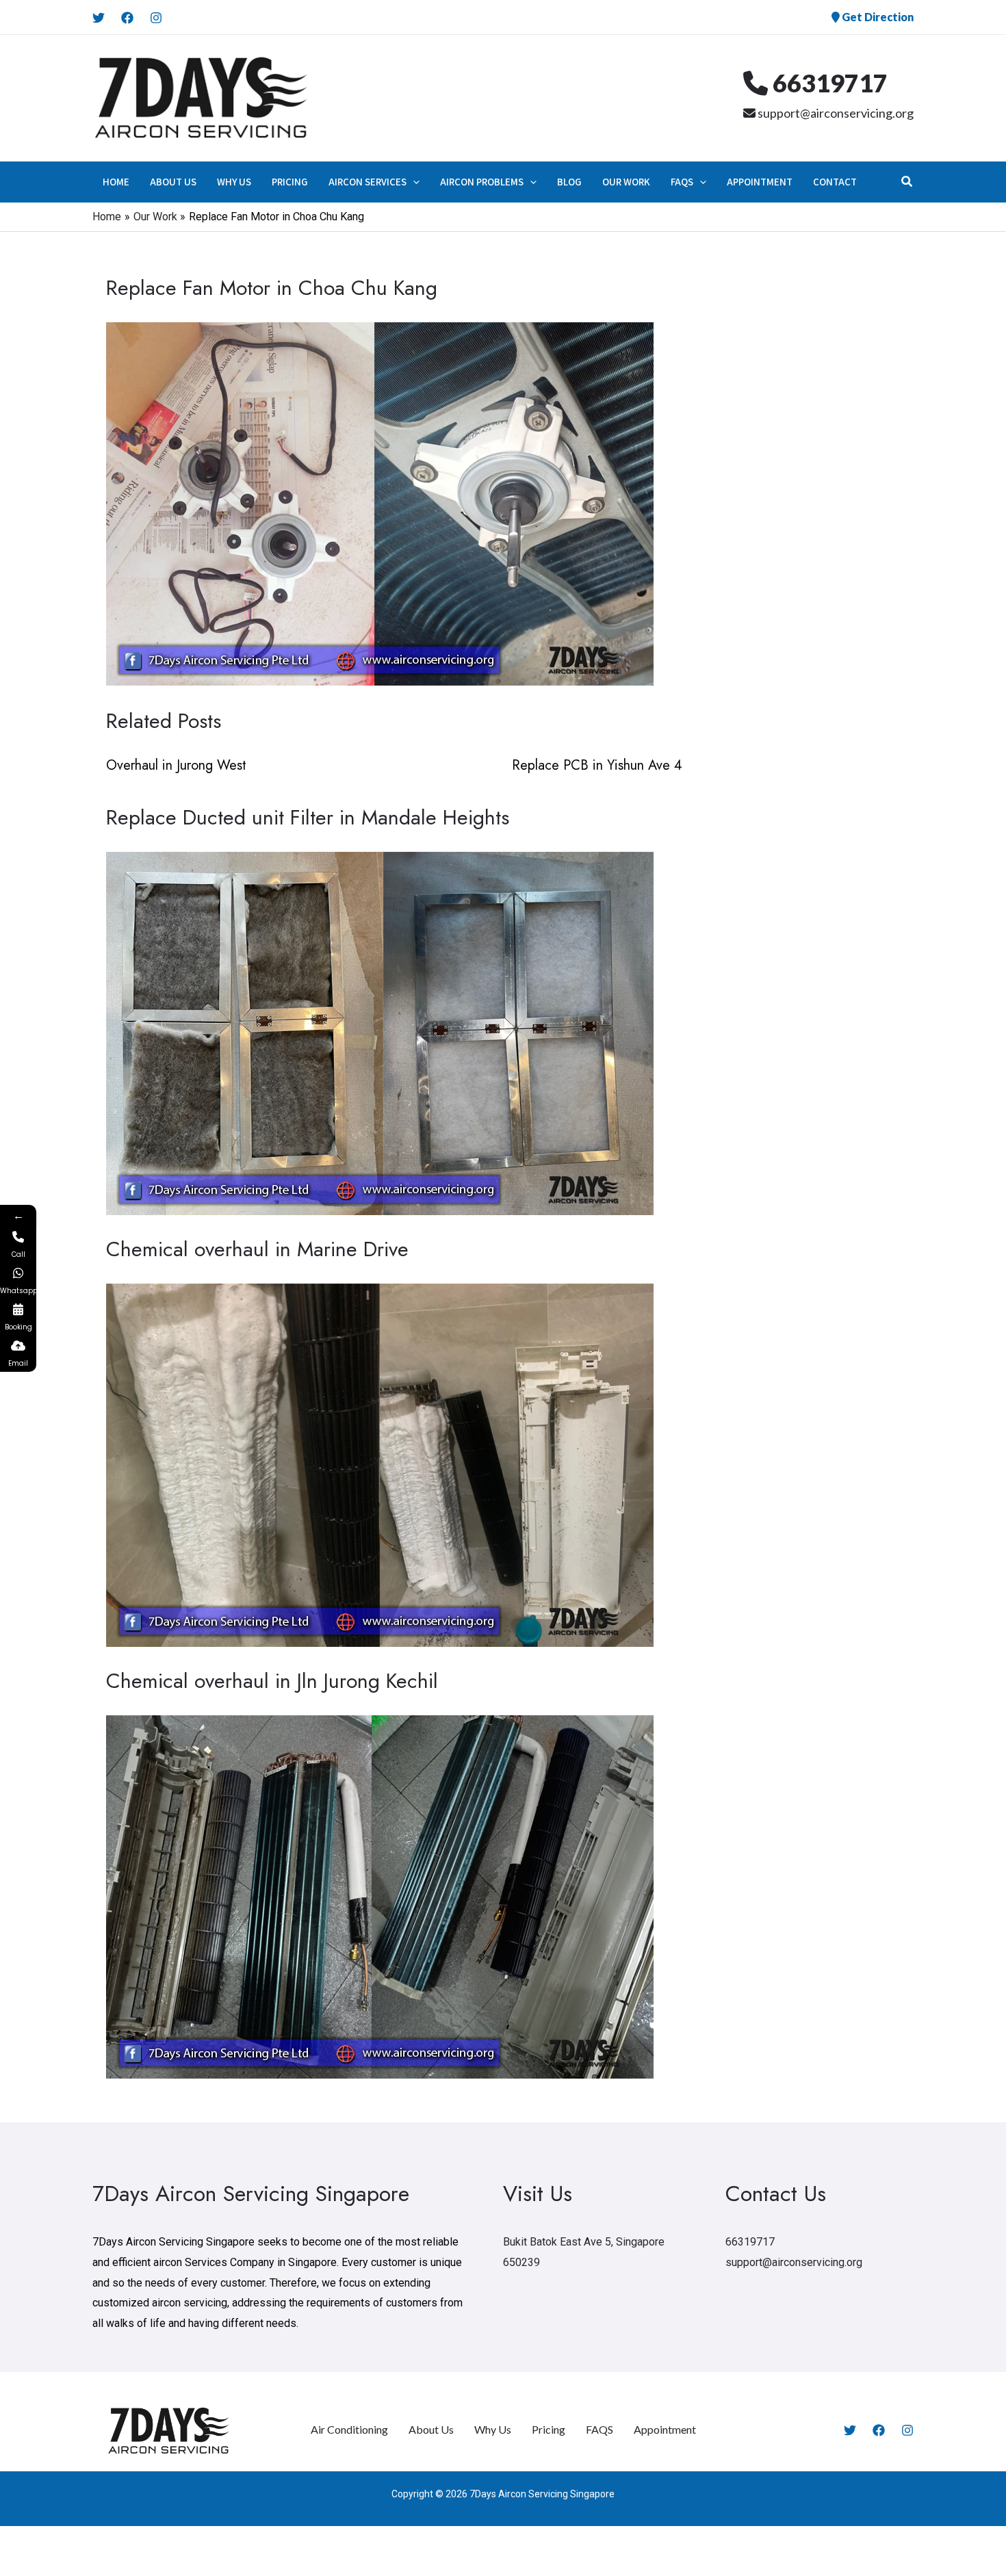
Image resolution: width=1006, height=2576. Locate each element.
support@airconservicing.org (835, 113)
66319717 (828, 83)
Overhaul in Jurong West (176, 765)
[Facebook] (127, 18)
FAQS (599, 2429)
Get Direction (877, 17)
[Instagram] (156, 18)
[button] (413, 182)
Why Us (493, 2429)
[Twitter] (99, 18)
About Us (431, 2429)
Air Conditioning (349, 2429)
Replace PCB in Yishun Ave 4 (597, 765)
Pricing (549, 2429)
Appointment (665, 2429)
